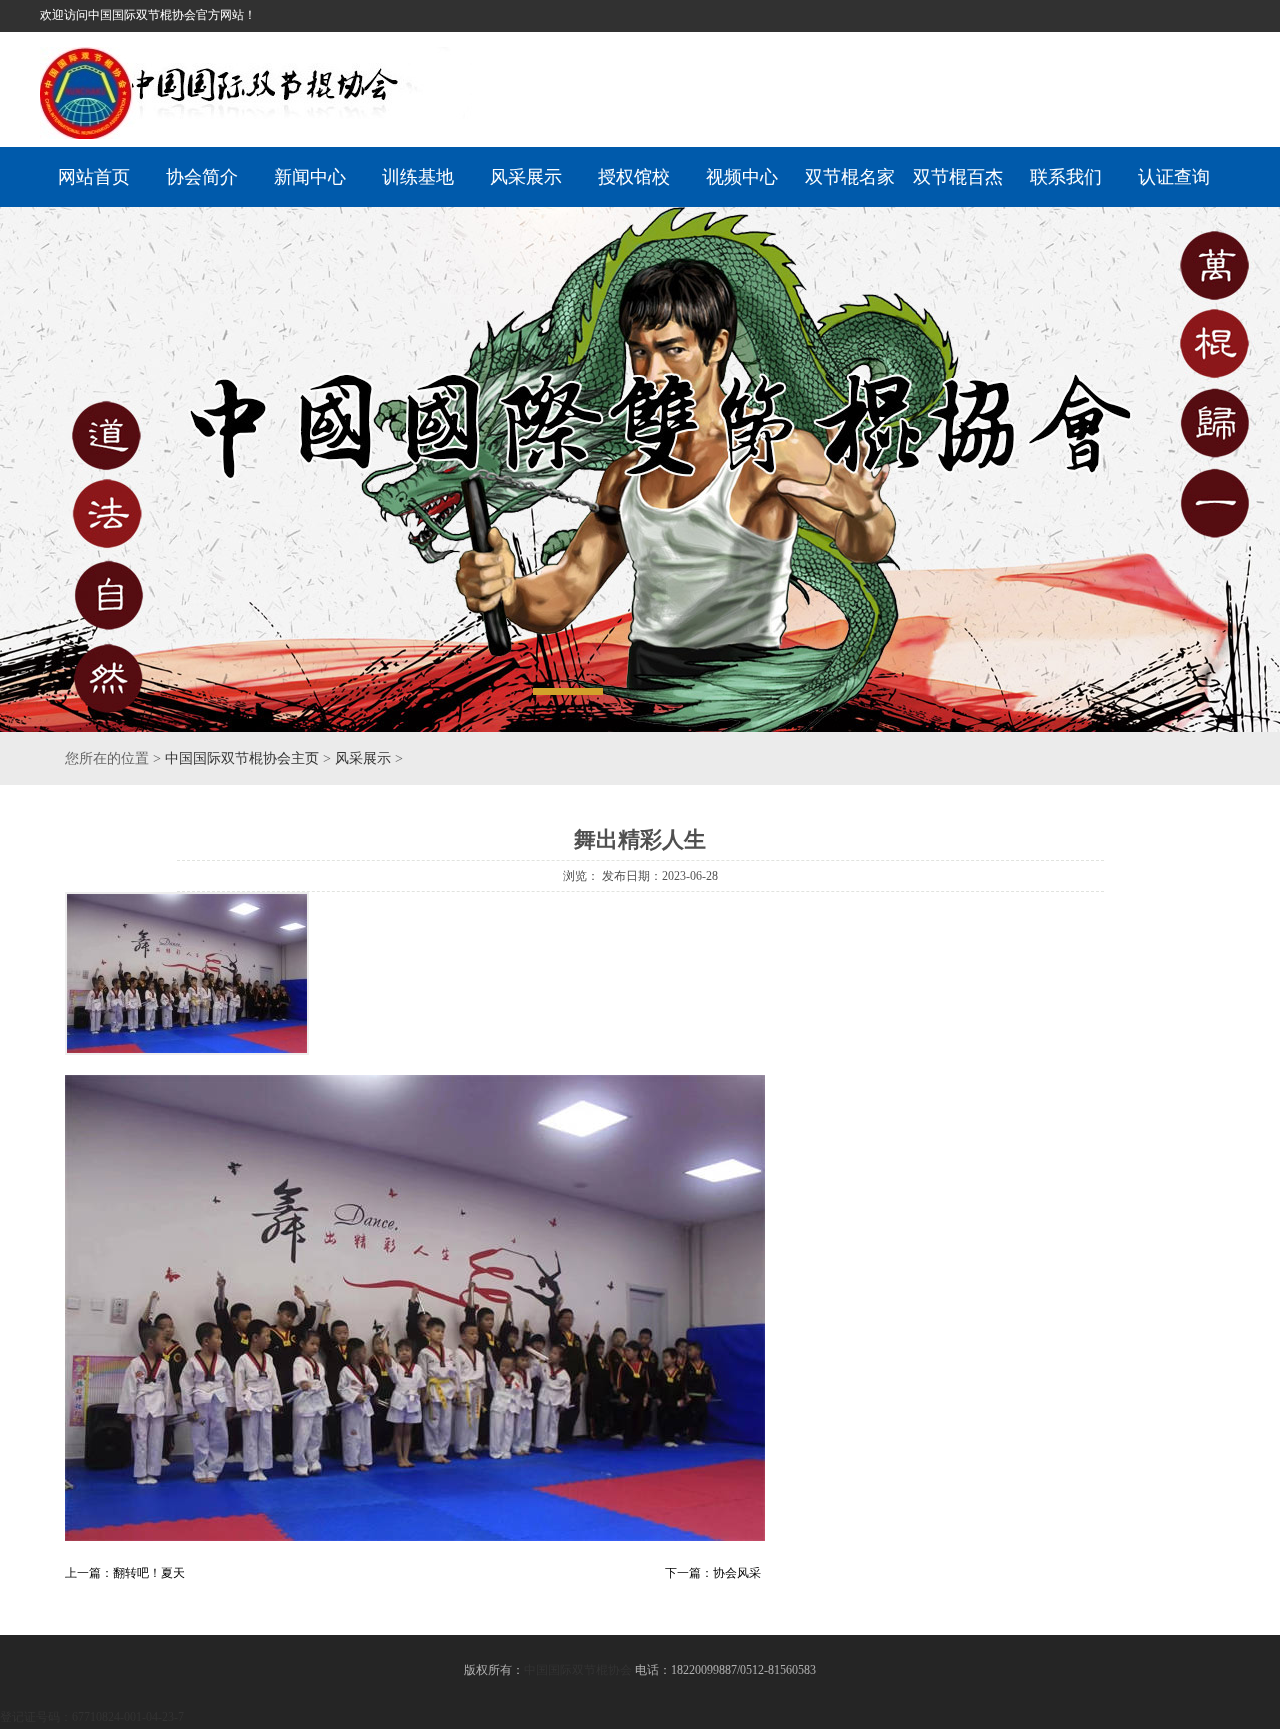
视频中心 (742, 177)
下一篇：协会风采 (713, 1573)
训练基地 (418, 177)
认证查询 (1174, 177)
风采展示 (526, 177)
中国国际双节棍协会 (578, 1670)
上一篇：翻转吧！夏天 (125, 1573)
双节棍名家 (850, 177)
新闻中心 (310, 177)
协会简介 (202, 177)
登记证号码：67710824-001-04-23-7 (92, 1717)
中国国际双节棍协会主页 (242, 758)
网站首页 (94, 177)
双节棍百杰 (958, 177)
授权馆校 (634, 177)
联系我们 (1066, 177)
